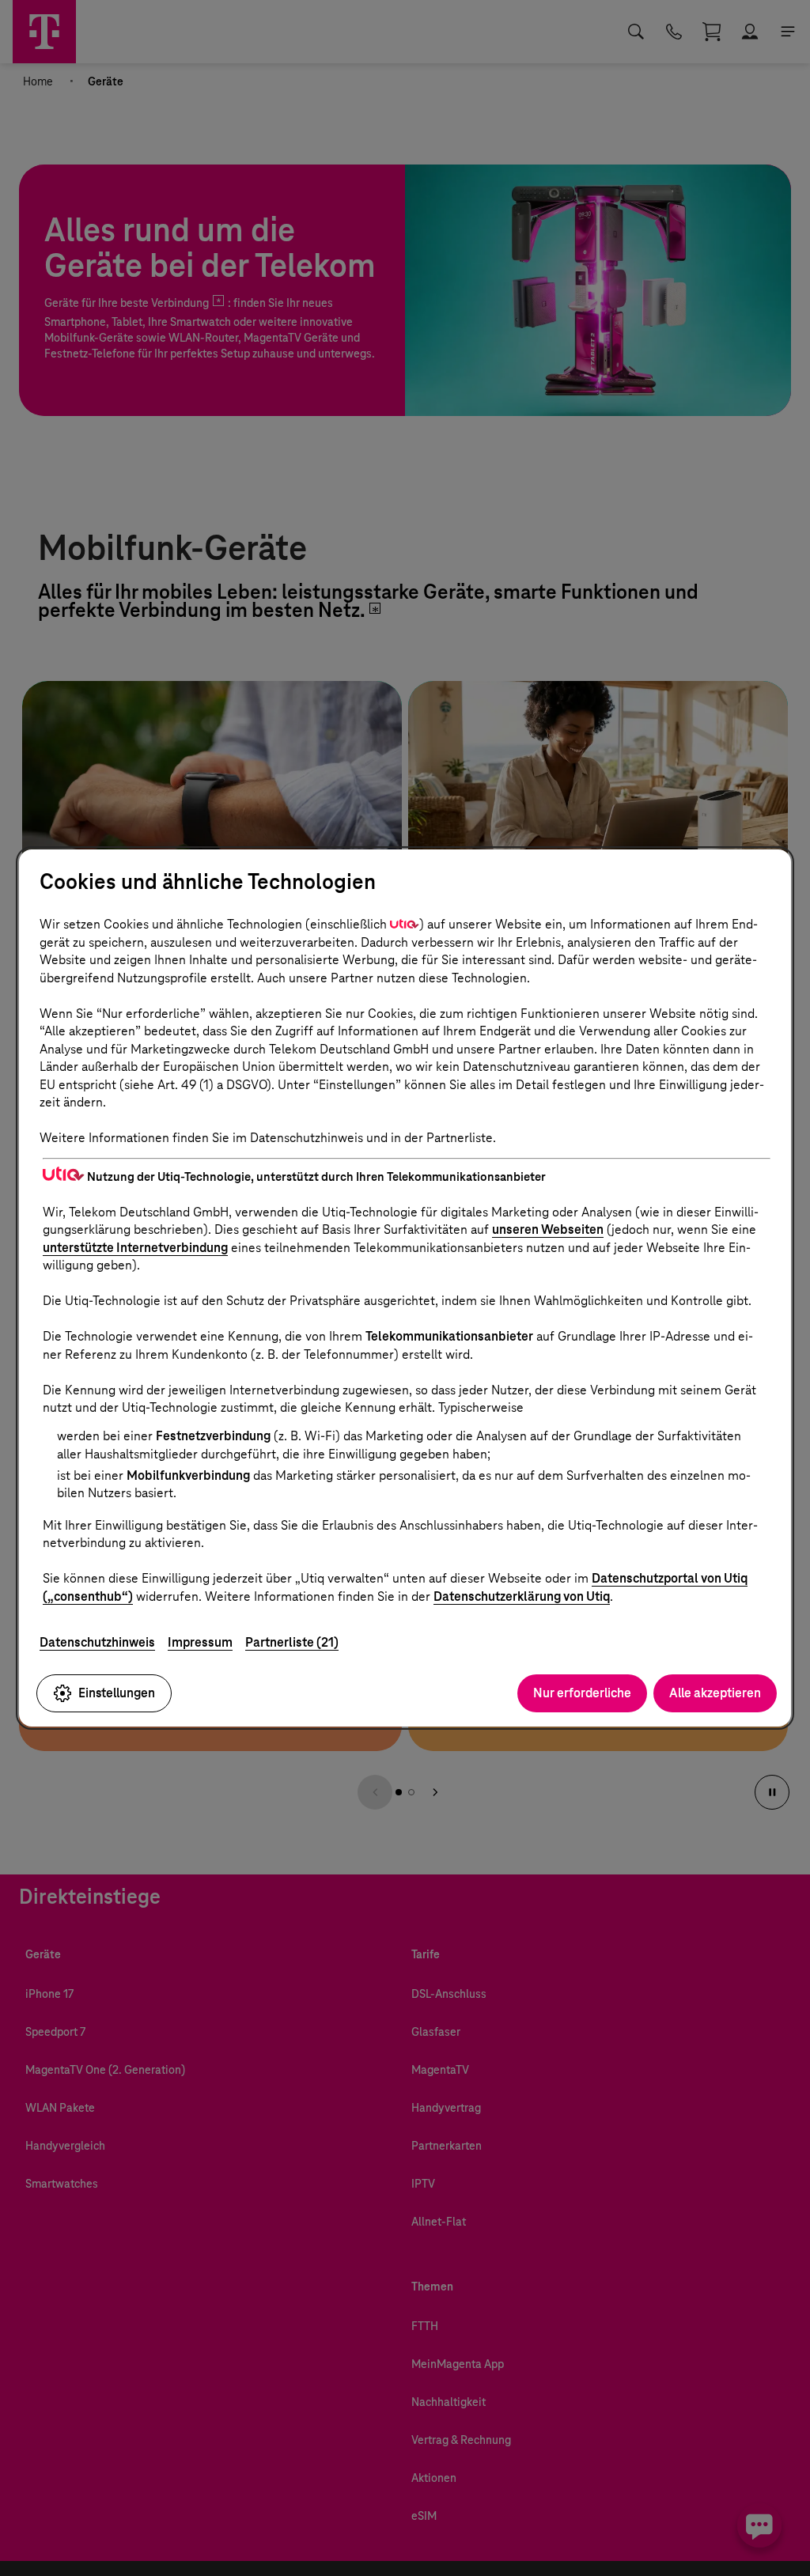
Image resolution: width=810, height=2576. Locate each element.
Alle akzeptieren (715, 1693)
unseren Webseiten (548, 1229)
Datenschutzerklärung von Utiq (522, 1596)
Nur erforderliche (582, 1693)
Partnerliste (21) (292, 1642)
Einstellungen (117, 1693)
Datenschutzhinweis (97, 1642)
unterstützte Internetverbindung (135, 1248)
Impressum (200, 1642)
